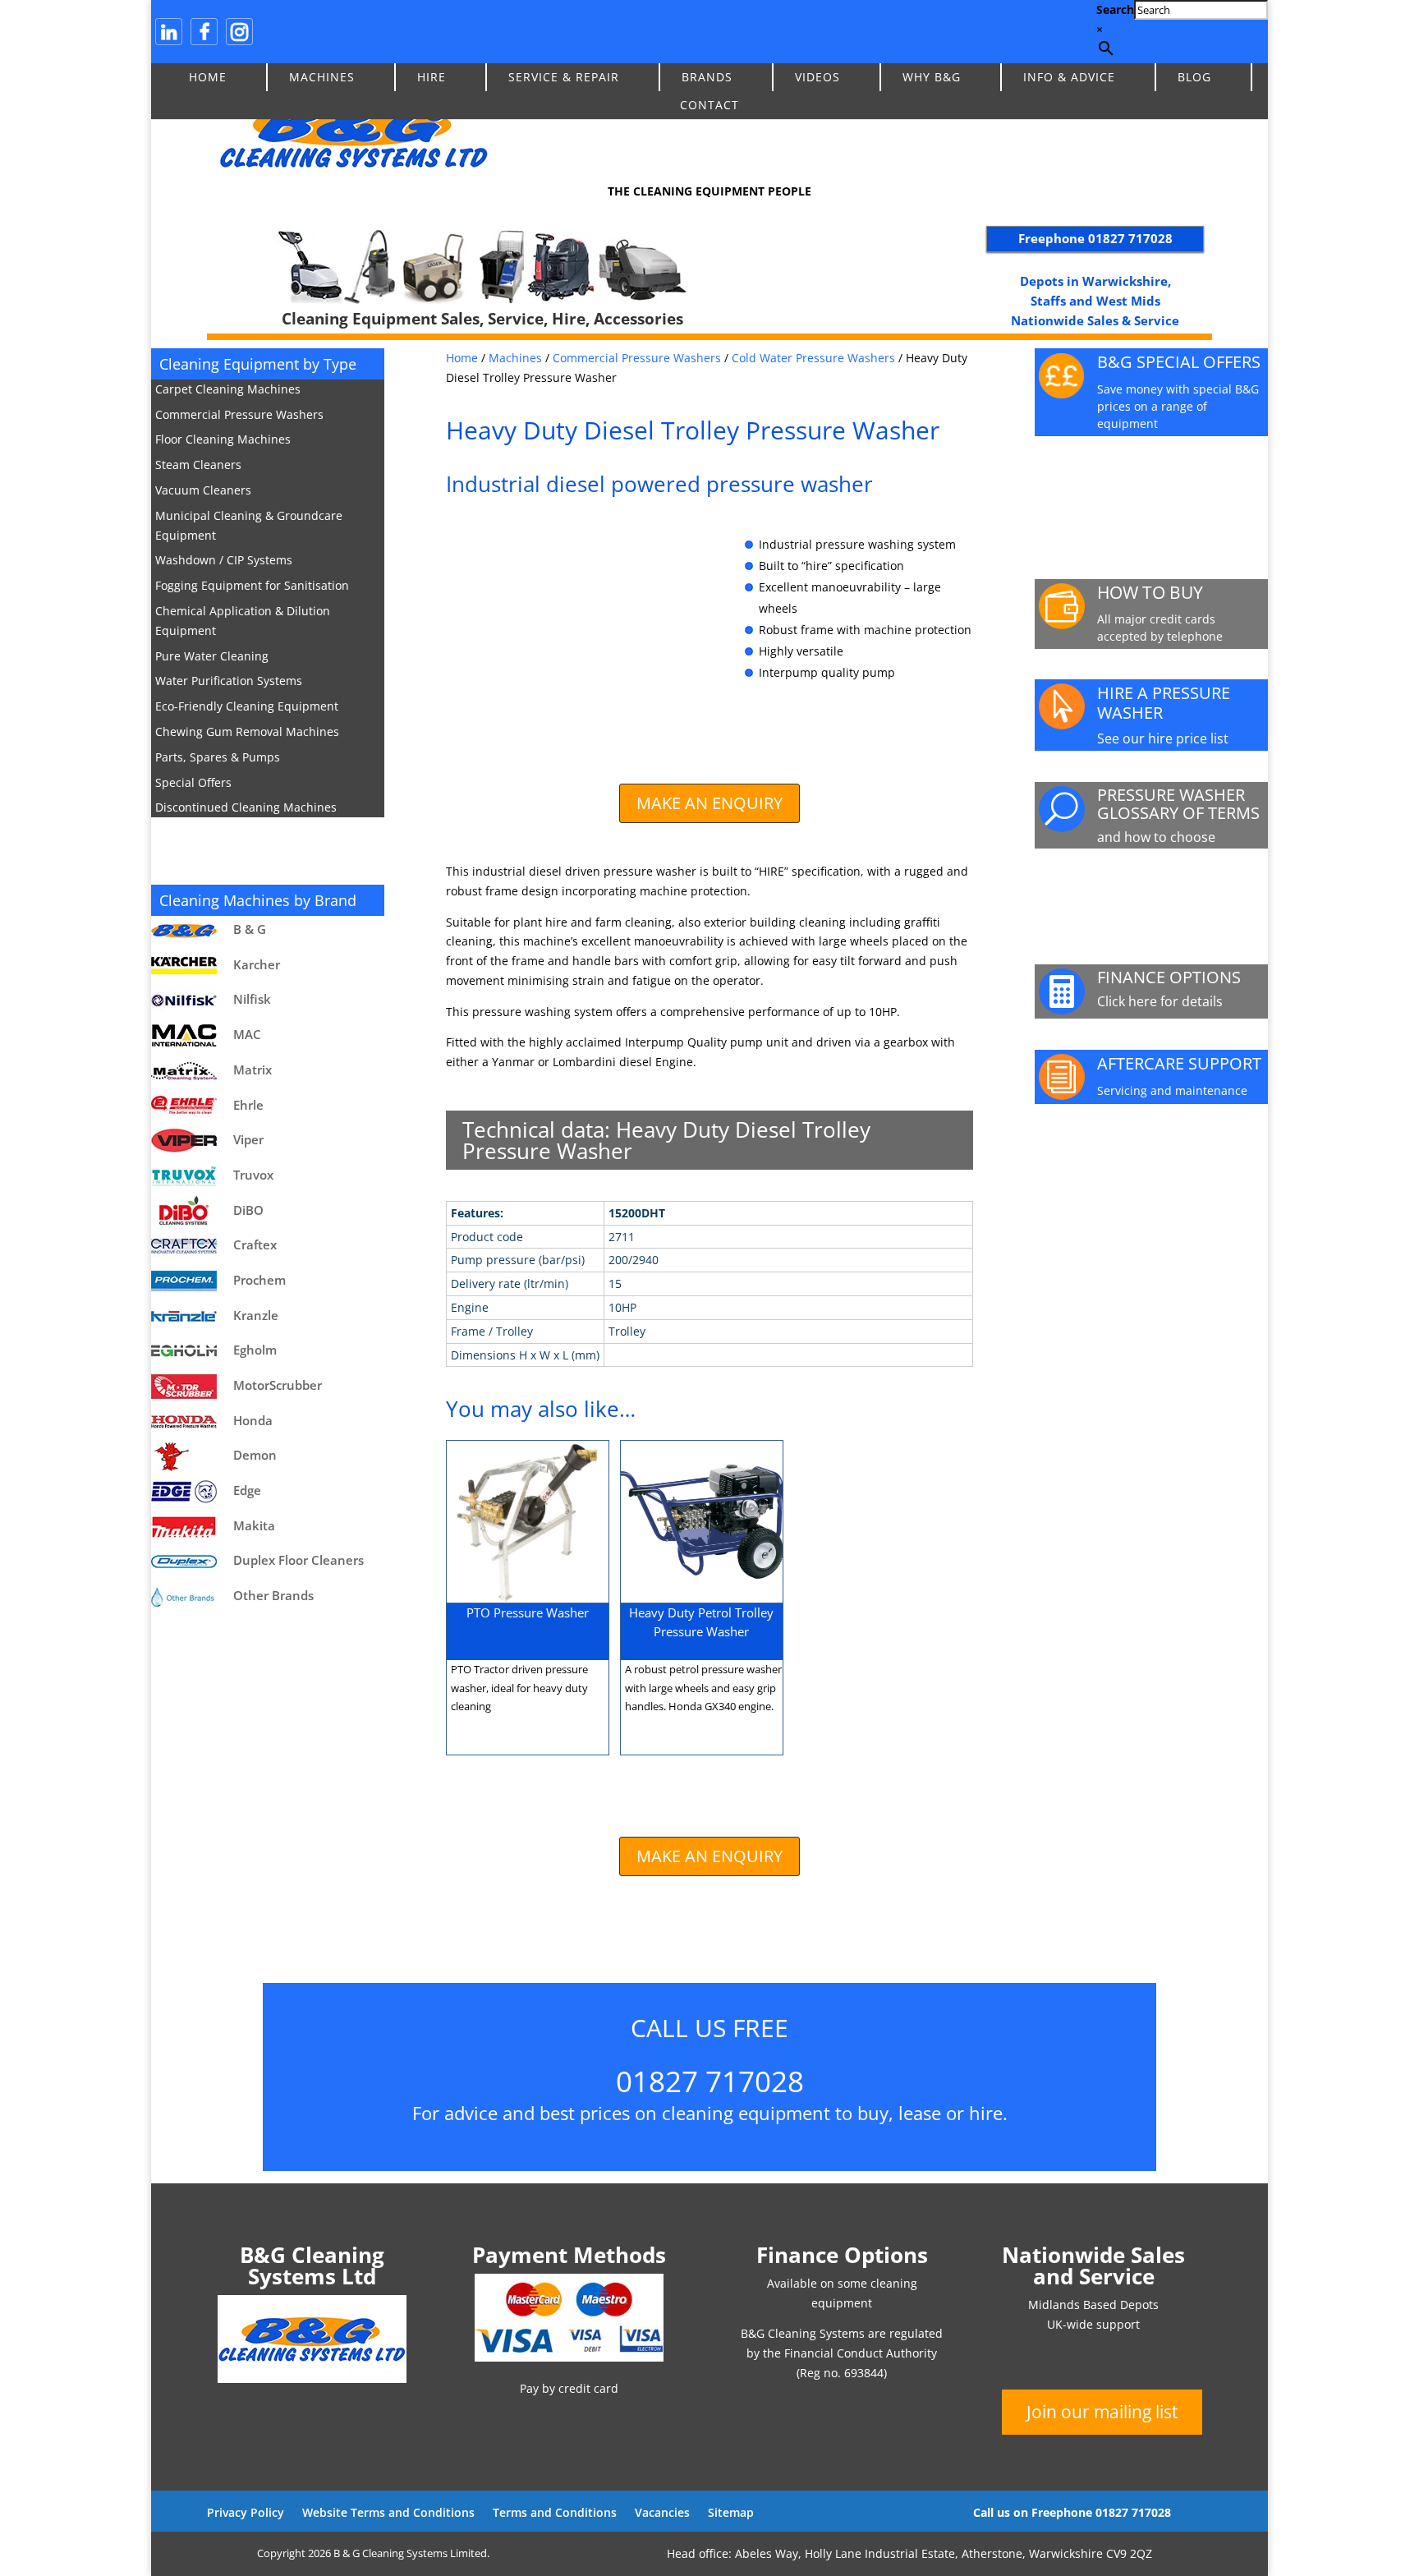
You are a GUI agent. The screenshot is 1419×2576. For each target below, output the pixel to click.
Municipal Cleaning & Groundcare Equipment (249, 525)
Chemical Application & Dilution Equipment (243, 621)
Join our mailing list (1102, 2412)
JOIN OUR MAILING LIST (1170, 1156)
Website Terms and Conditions (388, 2512)
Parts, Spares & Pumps (218, 757)
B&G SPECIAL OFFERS (1179, 362)
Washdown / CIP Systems (224, 560)
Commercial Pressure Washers (239, 414)
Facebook (204, 32)
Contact (709, 105)
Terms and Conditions (555, 2512)
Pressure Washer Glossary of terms (1178, 804)
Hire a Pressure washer (1164, 703)
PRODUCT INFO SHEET (1157, 488)
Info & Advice (1069, 77)
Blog (1194, 77)
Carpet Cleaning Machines (228, 389)
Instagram (239, 32)
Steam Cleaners (198, 465)
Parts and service (1174, 893)
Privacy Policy (246, 2512)
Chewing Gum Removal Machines (247, 731)
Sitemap (731, 2512)
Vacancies (662, 2512)
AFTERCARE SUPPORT (1179, 1063)
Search (1115, 9)
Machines (322, 77)
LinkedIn (169, 32)
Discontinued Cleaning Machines (246, 807)
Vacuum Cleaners (203, 490)
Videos (817, 77)
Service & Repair (564, 77)
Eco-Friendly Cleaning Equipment (247, 706)
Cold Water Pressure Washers (813, 358)
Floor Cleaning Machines (223, 439)
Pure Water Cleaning (212, 656)
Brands (707, 77)
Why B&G (932, 77)
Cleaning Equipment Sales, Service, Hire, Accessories (482, 319)
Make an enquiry (709, 803)
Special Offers (193, 782)
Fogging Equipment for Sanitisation (252, 585)
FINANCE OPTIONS (1169, 977)
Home (208, 77)
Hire (432, 77)
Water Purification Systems (229, 681)
